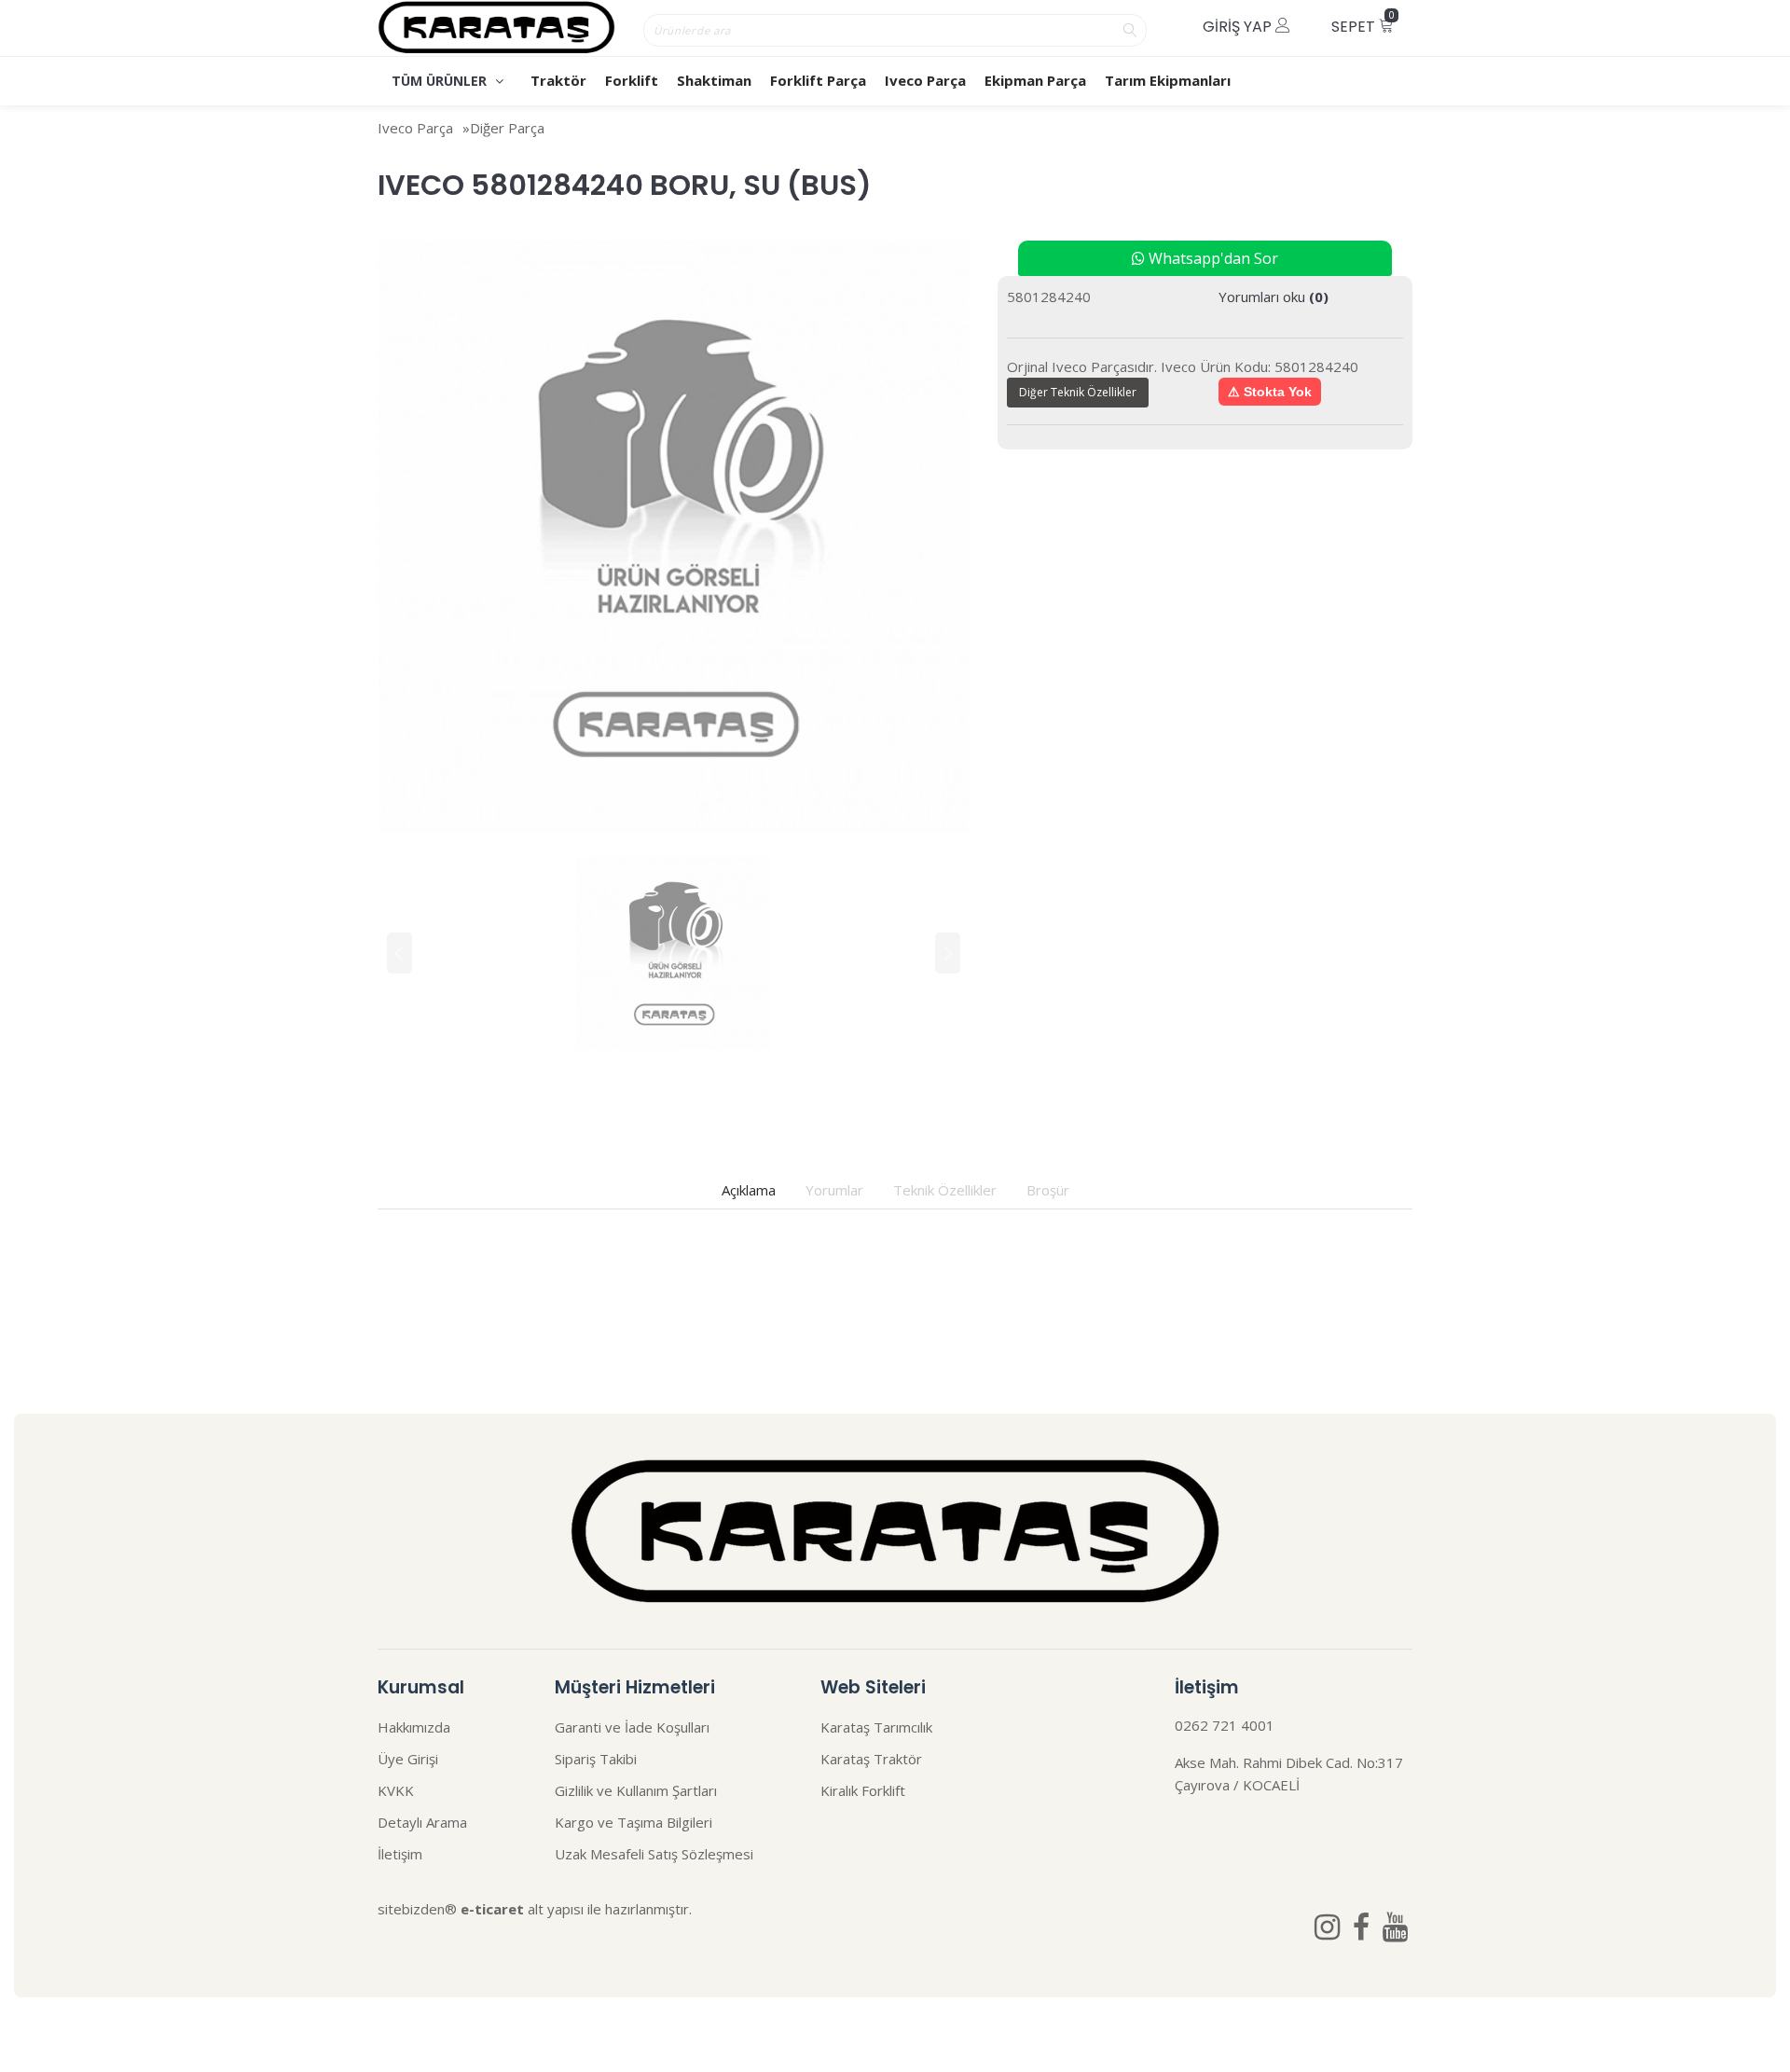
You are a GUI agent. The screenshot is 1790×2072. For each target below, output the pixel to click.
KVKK (396, 1790)
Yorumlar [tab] (834, 1190)
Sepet (1363, 23)
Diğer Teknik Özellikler (1078, 392)
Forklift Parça (818, 80)
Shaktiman (714, 80)
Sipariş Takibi (596, 1759)
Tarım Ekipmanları (1168, 80)
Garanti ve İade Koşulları (632, 1727)
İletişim (400, 1854)
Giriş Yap (1239, 27)
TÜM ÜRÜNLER (441, 81)
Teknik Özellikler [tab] (945, 1190)
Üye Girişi (408, 1759)
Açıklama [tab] (749, 1190)
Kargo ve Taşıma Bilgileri (633, 1822)
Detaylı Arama (422, 1822)
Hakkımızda (414, 1727)
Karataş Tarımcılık (876, 1727)
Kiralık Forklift (863, 1790)
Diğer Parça (507, 128)
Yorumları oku (1274, 297)
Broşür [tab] (1048, 1190)
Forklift (632, 80)
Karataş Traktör (871, 1759)
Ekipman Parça (1035, 80)
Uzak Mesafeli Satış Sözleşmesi (654, 1854)
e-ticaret (492, 1909)
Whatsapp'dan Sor (1212, 258)
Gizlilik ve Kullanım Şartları (636, 1790)
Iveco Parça (925, 80)
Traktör (558, 80)
